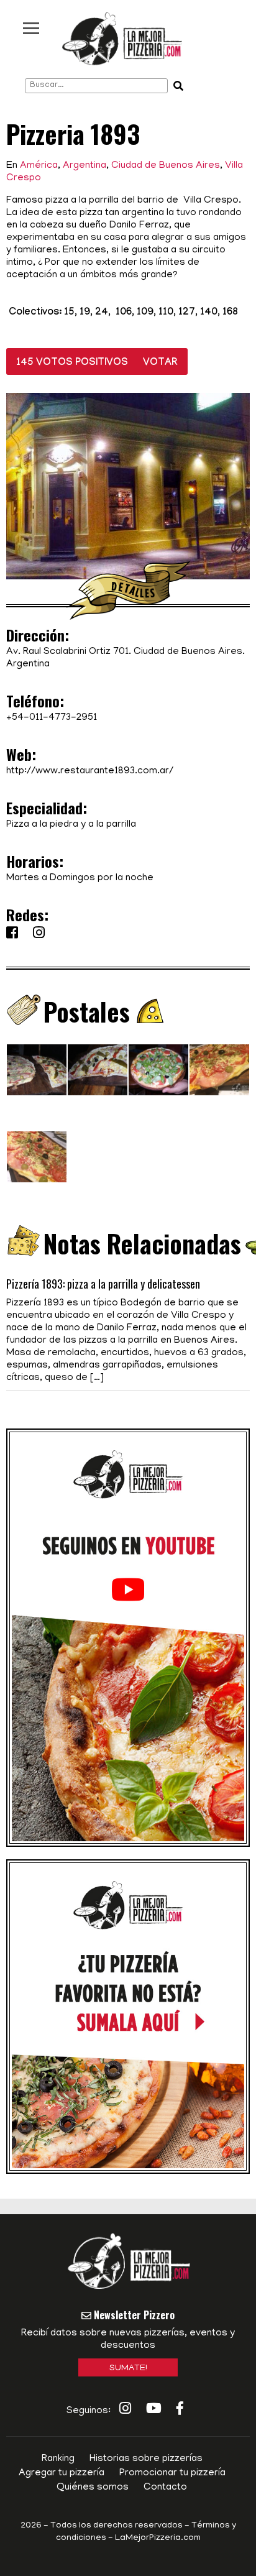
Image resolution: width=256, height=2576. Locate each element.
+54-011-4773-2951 (52, 718)
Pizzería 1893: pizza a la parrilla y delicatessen (103, 1284)
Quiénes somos (93, 2488)
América (39, 166)
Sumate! (128, 2369)
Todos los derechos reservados (117, 2526)
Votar (160, 363)
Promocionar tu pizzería (172, 2473)
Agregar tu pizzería (62, 2473)
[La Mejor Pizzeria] (122, 39)
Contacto (165, 2488)
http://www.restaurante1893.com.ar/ (90, 771)
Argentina (85, 166)
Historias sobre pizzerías (146, 2459)
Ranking (58, 2459)
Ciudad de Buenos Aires (166, 166)
